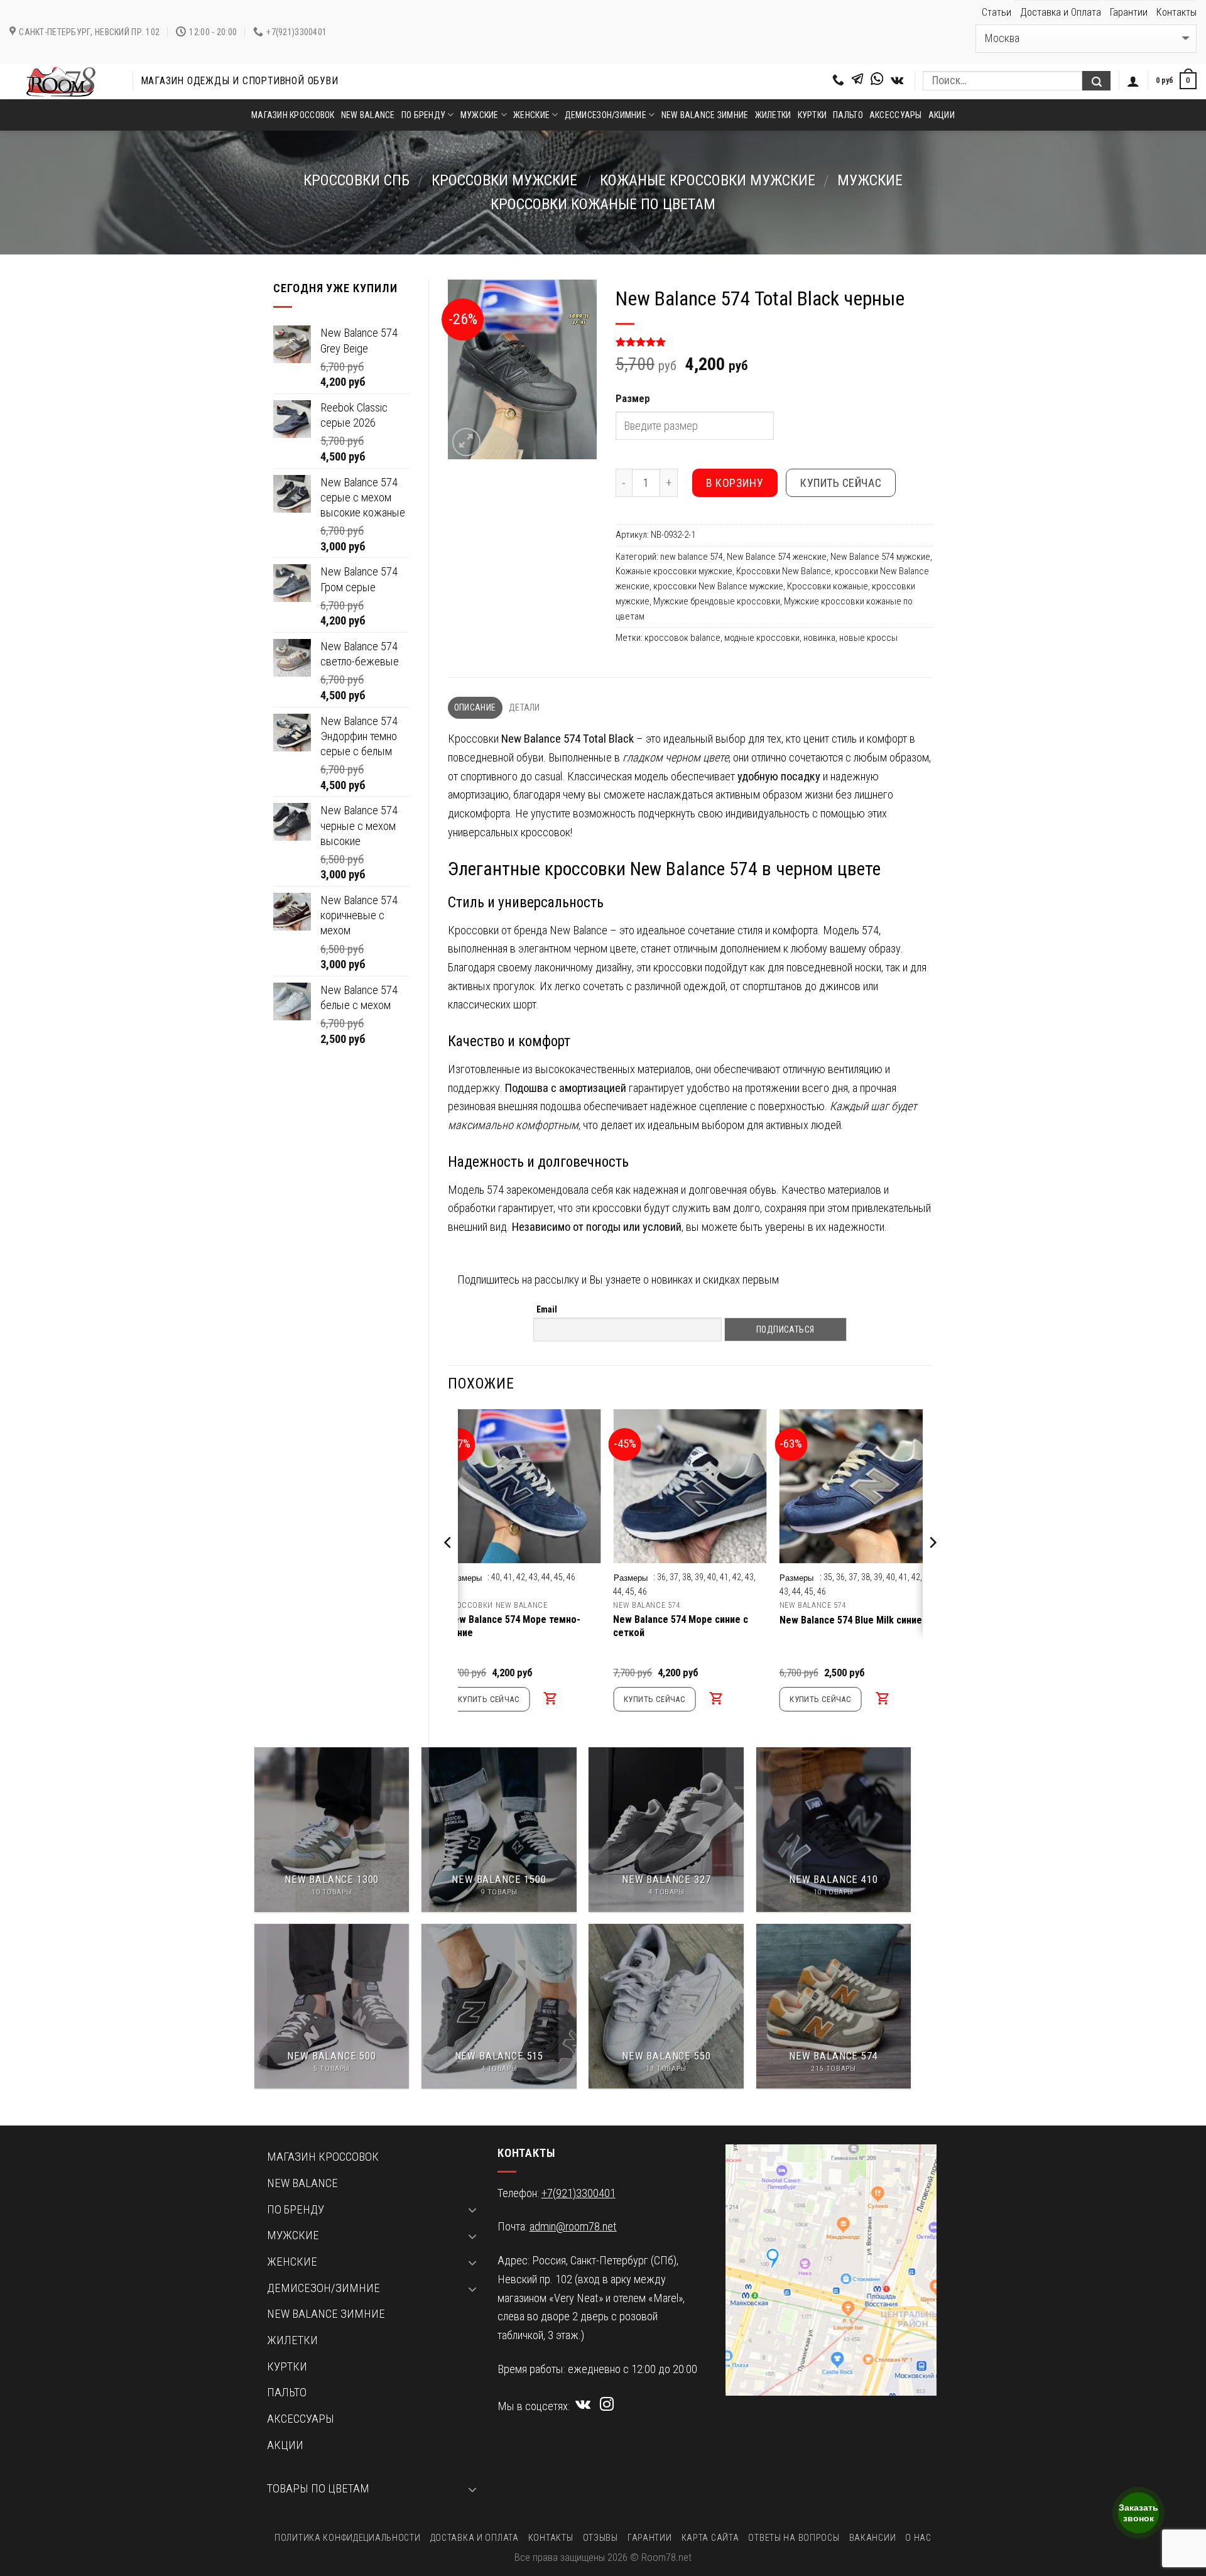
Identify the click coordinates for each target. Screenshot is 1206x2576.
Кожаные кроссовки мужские (708, 180)
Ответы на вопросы (794, 2538)
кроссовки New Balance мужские (718, 586)
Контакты (1176, 12)
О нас (918, 2538)
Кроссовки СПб (356, 180)
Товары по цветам (318, 2489)
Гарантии (1129, 12)
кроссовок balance (682, 638)
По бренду (424, 115)
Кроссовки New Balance (784, 571)
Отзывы (600, 2538)
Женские (531, 115)
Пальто (848, 115)
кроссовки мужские (504, 180)
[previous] (448, 1568)
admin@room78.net (573, 2227)
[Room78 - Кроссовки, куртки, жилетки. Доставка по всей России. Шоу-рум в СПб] (62, 82)
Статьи (997, 12)
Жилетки (773, 115)
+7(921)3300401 (579, 2193)
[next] (932, 1568)
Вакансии (873, 2538)
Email (547, 1309)
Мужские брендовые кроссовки (717, 601)
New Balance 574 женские (777, 557)
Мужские (480, 115)
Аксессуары (896, 115)
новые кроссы (868, 638)
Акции (942, 115)
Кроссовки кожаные (828, 586)
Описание (475, 707)
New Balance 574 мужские (880, 557)
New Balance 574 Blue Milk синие (851, 1620)
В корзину (735, 483)
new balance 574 (692, 557)
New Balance (368, 115)
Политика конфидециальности (347, 2538)
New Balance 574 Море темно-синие (514, 1626)
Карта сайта (710, 2538)
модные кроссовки (762, 638)
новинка (819, 638)
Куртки (812, 115)
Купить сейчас (841, 483)
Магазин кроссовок (293, 115)
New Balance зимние (705, 115)
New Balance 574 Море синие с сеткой (681, 1626)
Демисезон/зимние (606, 115)
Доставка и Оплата (1061, 12)
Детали (524, 707)
